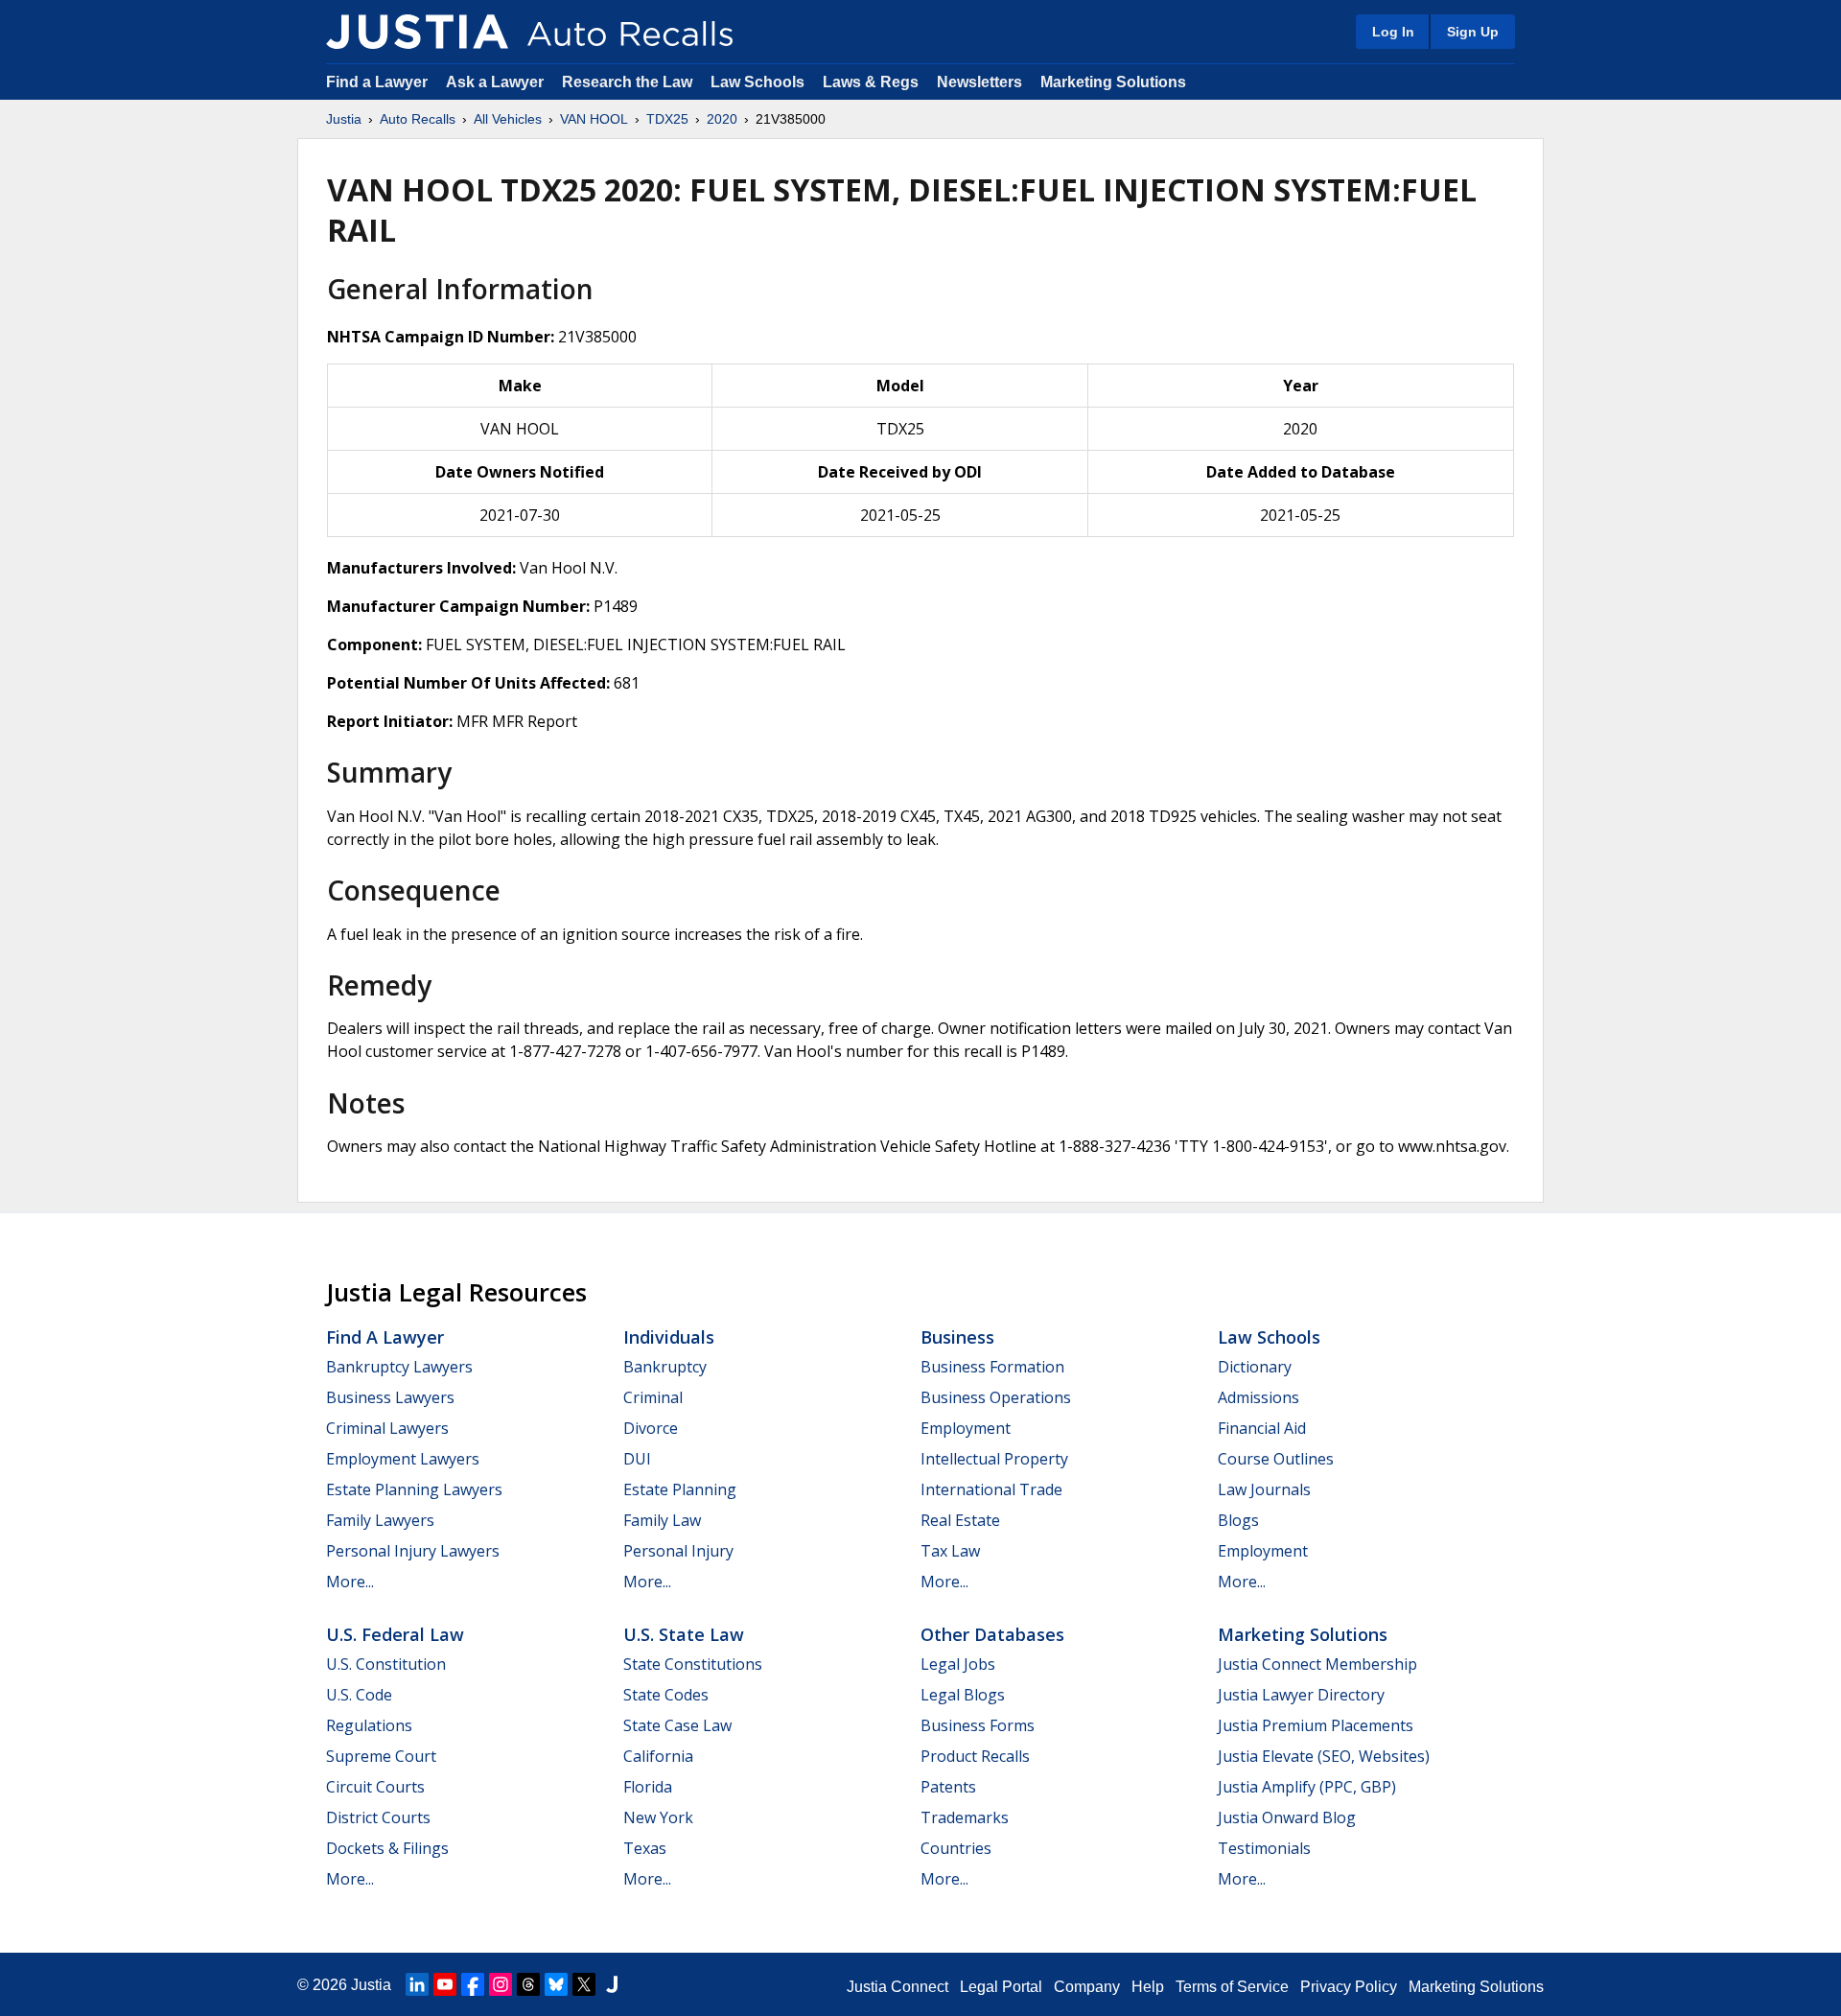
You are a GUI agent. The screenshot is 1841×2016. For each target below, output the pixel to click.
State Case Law (677, 1725)
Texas (645, 1848)
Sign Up (1473, 32)
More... (350, 1582)
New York (658, 1817)
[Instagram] (501, 1984)
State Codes (666, 1695)
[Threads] (528, 1984)
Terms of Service (1232, 1987)
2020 (722, 119)
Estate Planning (680, 1489)
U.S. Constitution (386, 1664)
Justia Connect (897, 1987)
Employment (966, 1428)
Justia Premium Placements (1316, 1725)
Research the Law (627, 82)
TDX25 (667, 119)
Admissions (1258, 1397)
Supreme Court (381, 1756)
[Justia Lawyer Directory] (612, 1984)
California (658, 1756)
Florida (648, 1787)
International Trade (991, 1489)
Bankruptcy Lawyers (399, 1367)
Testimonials (1264, 1848)
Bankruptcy (665, 1367)
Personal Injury (678, 1551)
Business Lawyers (390, 1397)
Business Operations (996, 1397)
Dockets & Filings (387, 1848)
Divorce (651, 1428)
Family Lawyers (380, 1520)
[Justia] (417, 32)
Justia (344, 119)
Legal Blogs (963, 1695)
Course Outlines (1276, 1459)
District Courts (378, 1817)
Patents (948, 1787)
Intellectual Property (994, 1459)
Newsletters (979, 82)
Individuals (669, 1337)
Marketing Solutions (1113, 82)
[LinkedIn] (417, 1984)
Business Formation (992, 1367)
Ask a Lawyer (497, 82)
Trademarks (965, 1817)
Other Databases (992, 1634)
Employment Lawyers (403, 1459)
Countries (956, 1848)
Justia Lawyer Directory (1301, 1695)
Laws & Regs (871, 82)
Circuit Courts (375, 1787)
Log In (1393, 32)
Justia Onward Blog (1287, 1817)
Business (957, 1337)
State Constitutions (693, 1664)
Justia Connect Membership (1317, 1664)
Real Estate (960, 1520)
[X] (584, 1984)
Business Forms (978, 1725)
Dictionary (1255, 1367)
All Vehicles (508, 119)
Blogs (1238, 1520)
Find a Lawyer (377, 82)
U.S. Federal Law (395, 1634)
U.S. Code (359, 1695)
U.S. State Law (684, 1634)
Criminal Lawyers (387, 1428)
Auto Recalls (418, 119)
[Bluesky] (556, 1984)
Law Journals (1264, 1489)
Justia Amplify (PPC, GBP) (1307, 1787)
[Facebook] (473, 1984)
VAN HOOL (594, 119)
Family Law (662, 1520)
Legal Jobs (958, 1664)
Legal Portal (1001, 1987)
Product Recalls (975, 1756)
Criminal (653, 1397)
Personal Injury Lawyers (413, 1551)
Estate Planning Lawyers (414, 1489)
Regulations (369, 1725)
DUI (637, 1459)
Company (1087, 1987)
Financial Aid (1262, 1428)
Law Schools (757, 82)
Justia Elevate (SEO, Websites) (1324, 1756)
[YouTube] (445, 1984)
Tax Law (950, 1551)
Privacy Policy (1349, 1987)
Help (1148, 1987)
